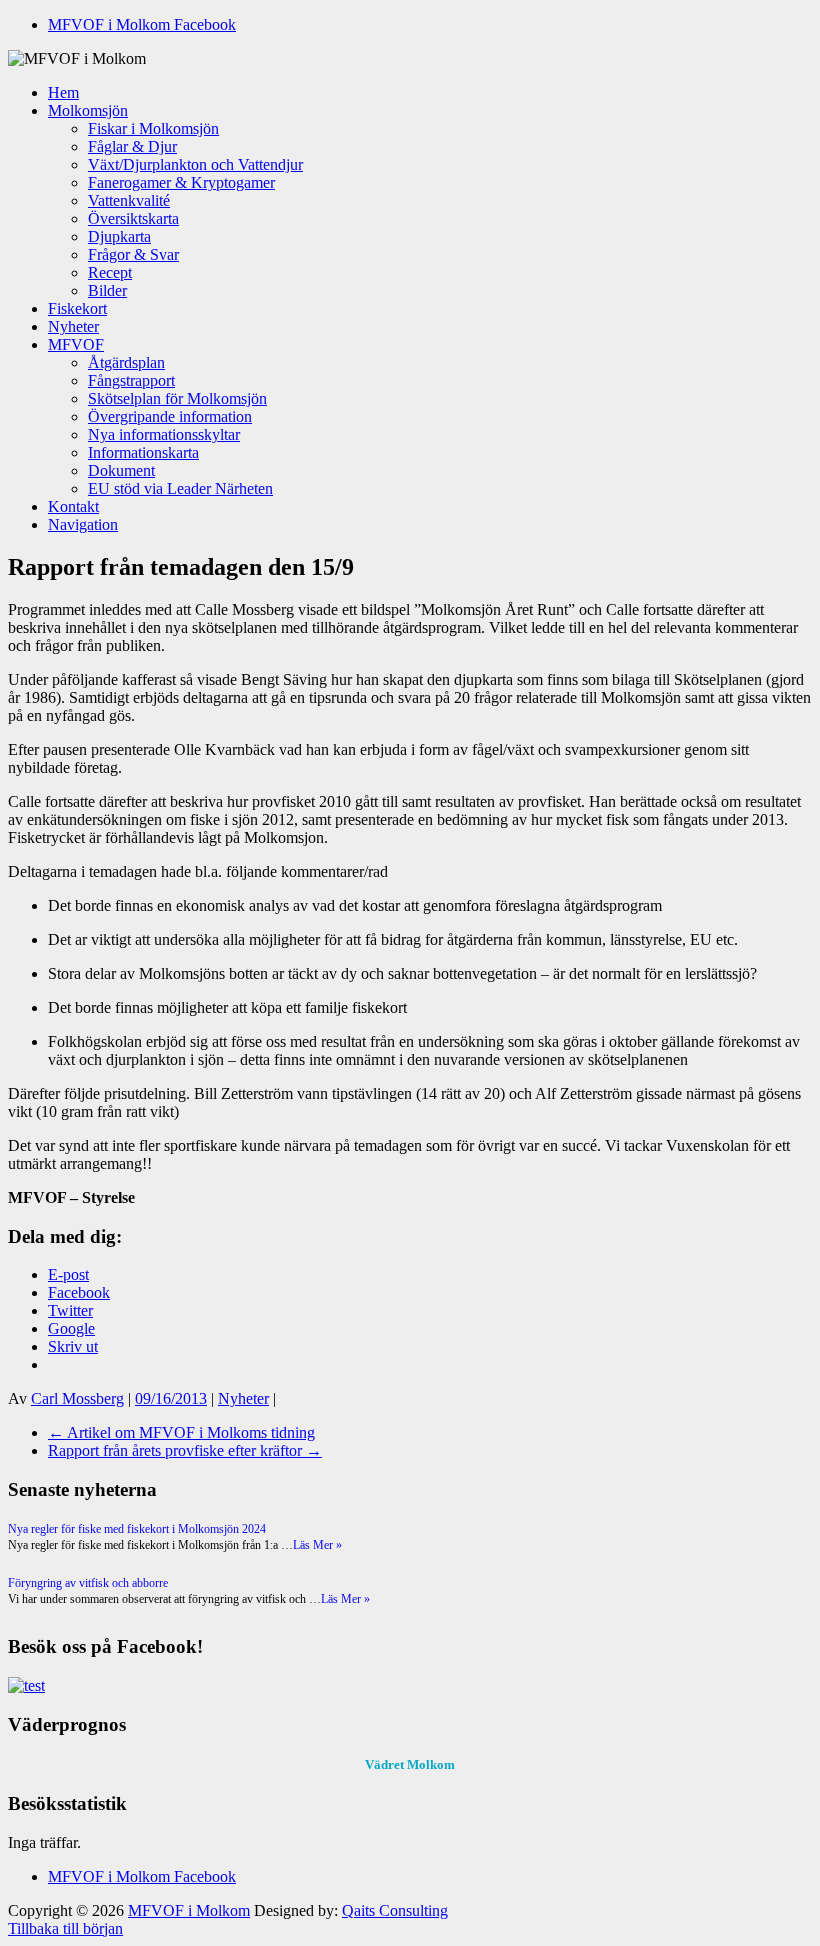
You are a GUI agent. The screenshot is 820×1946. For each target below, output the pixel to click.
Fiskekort (77, 308)
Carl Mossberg (77, 1398)
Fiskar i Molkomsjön (153, 128)
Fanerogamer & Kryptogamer (181, 182)
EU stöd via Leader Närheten (180, 488)
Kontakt (73, 506)
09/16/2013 (171, 1398)
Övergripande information (170, 416)
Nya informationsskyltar (164, 434)
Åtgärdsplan (126, 362)
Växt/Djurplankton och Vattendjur (195, 164)
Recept (110, 272)
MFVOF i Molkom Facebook (142, 24)
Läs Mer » (317, 1545)
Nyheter (73, 326)
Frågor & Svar (133, 254)
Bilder (107, 290)
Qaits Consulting (395, 1910)
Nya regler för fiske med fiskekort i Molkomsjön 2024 (137, 1529)
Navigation (83, 524)
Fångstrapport (131, 380)
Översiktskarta (133, 218)
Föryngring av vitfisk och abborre (88, 1583)
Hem (63, 92)
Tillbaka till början (65, 1928)
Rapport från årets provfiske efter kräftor (185, 1450)
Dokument (121, 470)
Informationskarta (143, 452)
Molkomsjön (88, 110)
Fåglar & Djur (132, 146)
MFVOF (76, 344)
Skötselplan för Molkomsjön (177, 398)
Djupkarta (119, 236)
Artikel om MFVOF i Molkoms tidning (181, 1432)
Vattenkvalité (129, 200)
